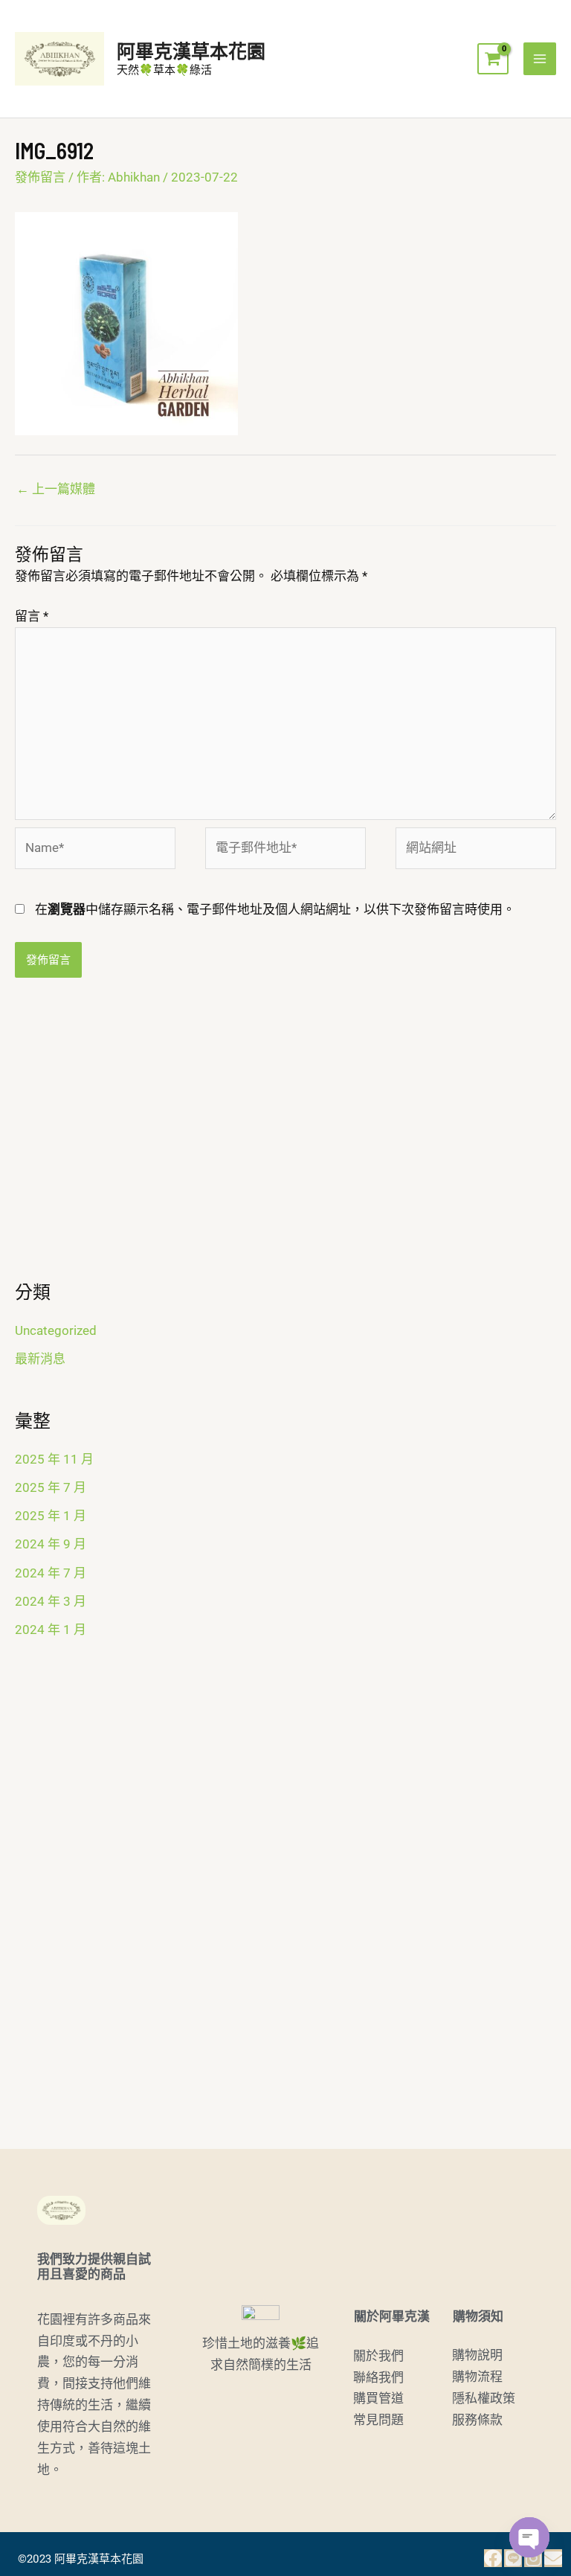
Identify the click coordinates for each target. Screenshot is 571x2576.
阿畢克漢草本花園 (191, 51)
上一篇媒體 (56, 489)
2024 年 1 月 (51, 1630)
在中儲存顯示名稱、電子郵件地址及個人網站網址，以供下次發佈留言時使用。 (275, 909)
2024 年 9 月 (51, 1544)
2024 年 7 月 (51, 1573)
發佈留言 (40, 177)
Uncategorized (56, 1330)
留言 (32, 616)
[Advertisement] (285, 1138)
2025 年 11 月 (54, 1459)
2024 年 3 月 (51, 1601)
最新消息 (40, 1359)
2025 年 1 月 (51, 1516)
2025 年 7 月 (51, 1487)
